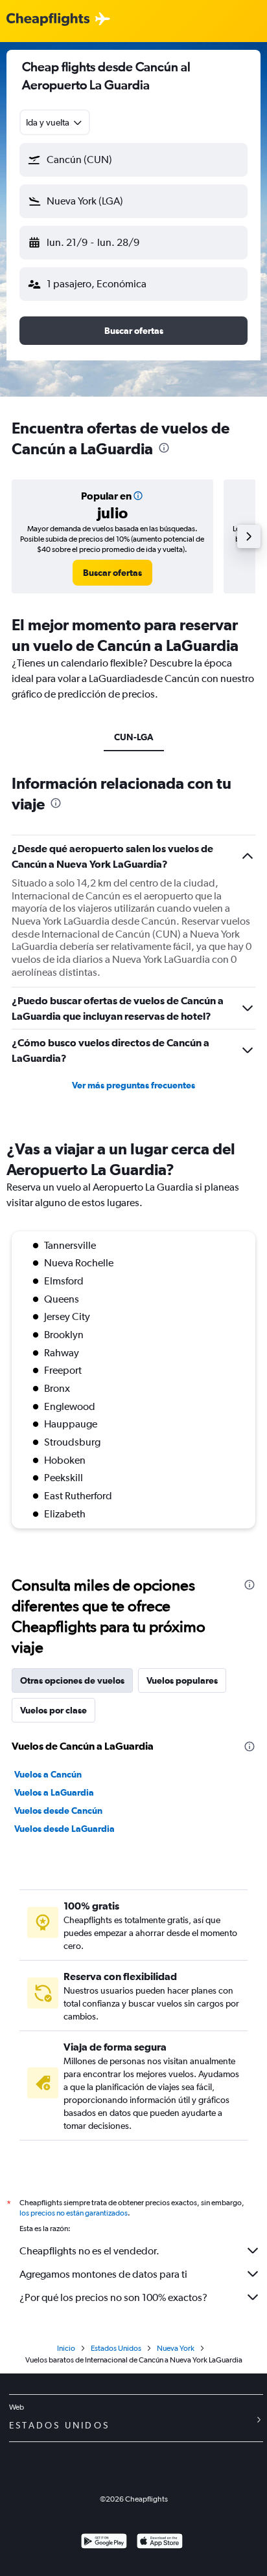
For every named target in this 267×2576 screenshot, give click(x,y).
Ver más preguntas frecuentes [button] (133, 1085)
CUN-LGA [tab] (134, 737)
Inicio (66, 2348)
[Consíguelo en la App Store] (160, 2543)
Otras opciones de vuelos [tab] (72, 1680)
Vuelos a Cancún (48, 1774)
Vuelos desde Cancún (58, 1811)
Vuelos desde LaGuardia (64, 1829)
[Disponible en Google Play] (104, 2543)
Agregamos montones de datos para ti (103, 2274)
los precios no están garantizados (74, 2213)
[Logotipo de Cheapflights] (48, 20)
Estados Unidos (116, 2348)
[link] (112, 573)
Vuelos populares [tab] (182, 1680)
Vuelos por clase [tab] (53, 1710)
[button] (133, 160)
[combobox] (55, 122)
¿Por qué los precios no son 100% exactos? (113, 2297)
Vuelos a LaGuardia (54, 1792)
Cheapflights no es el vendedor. (89, 2251)
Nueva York (176, 2348)
